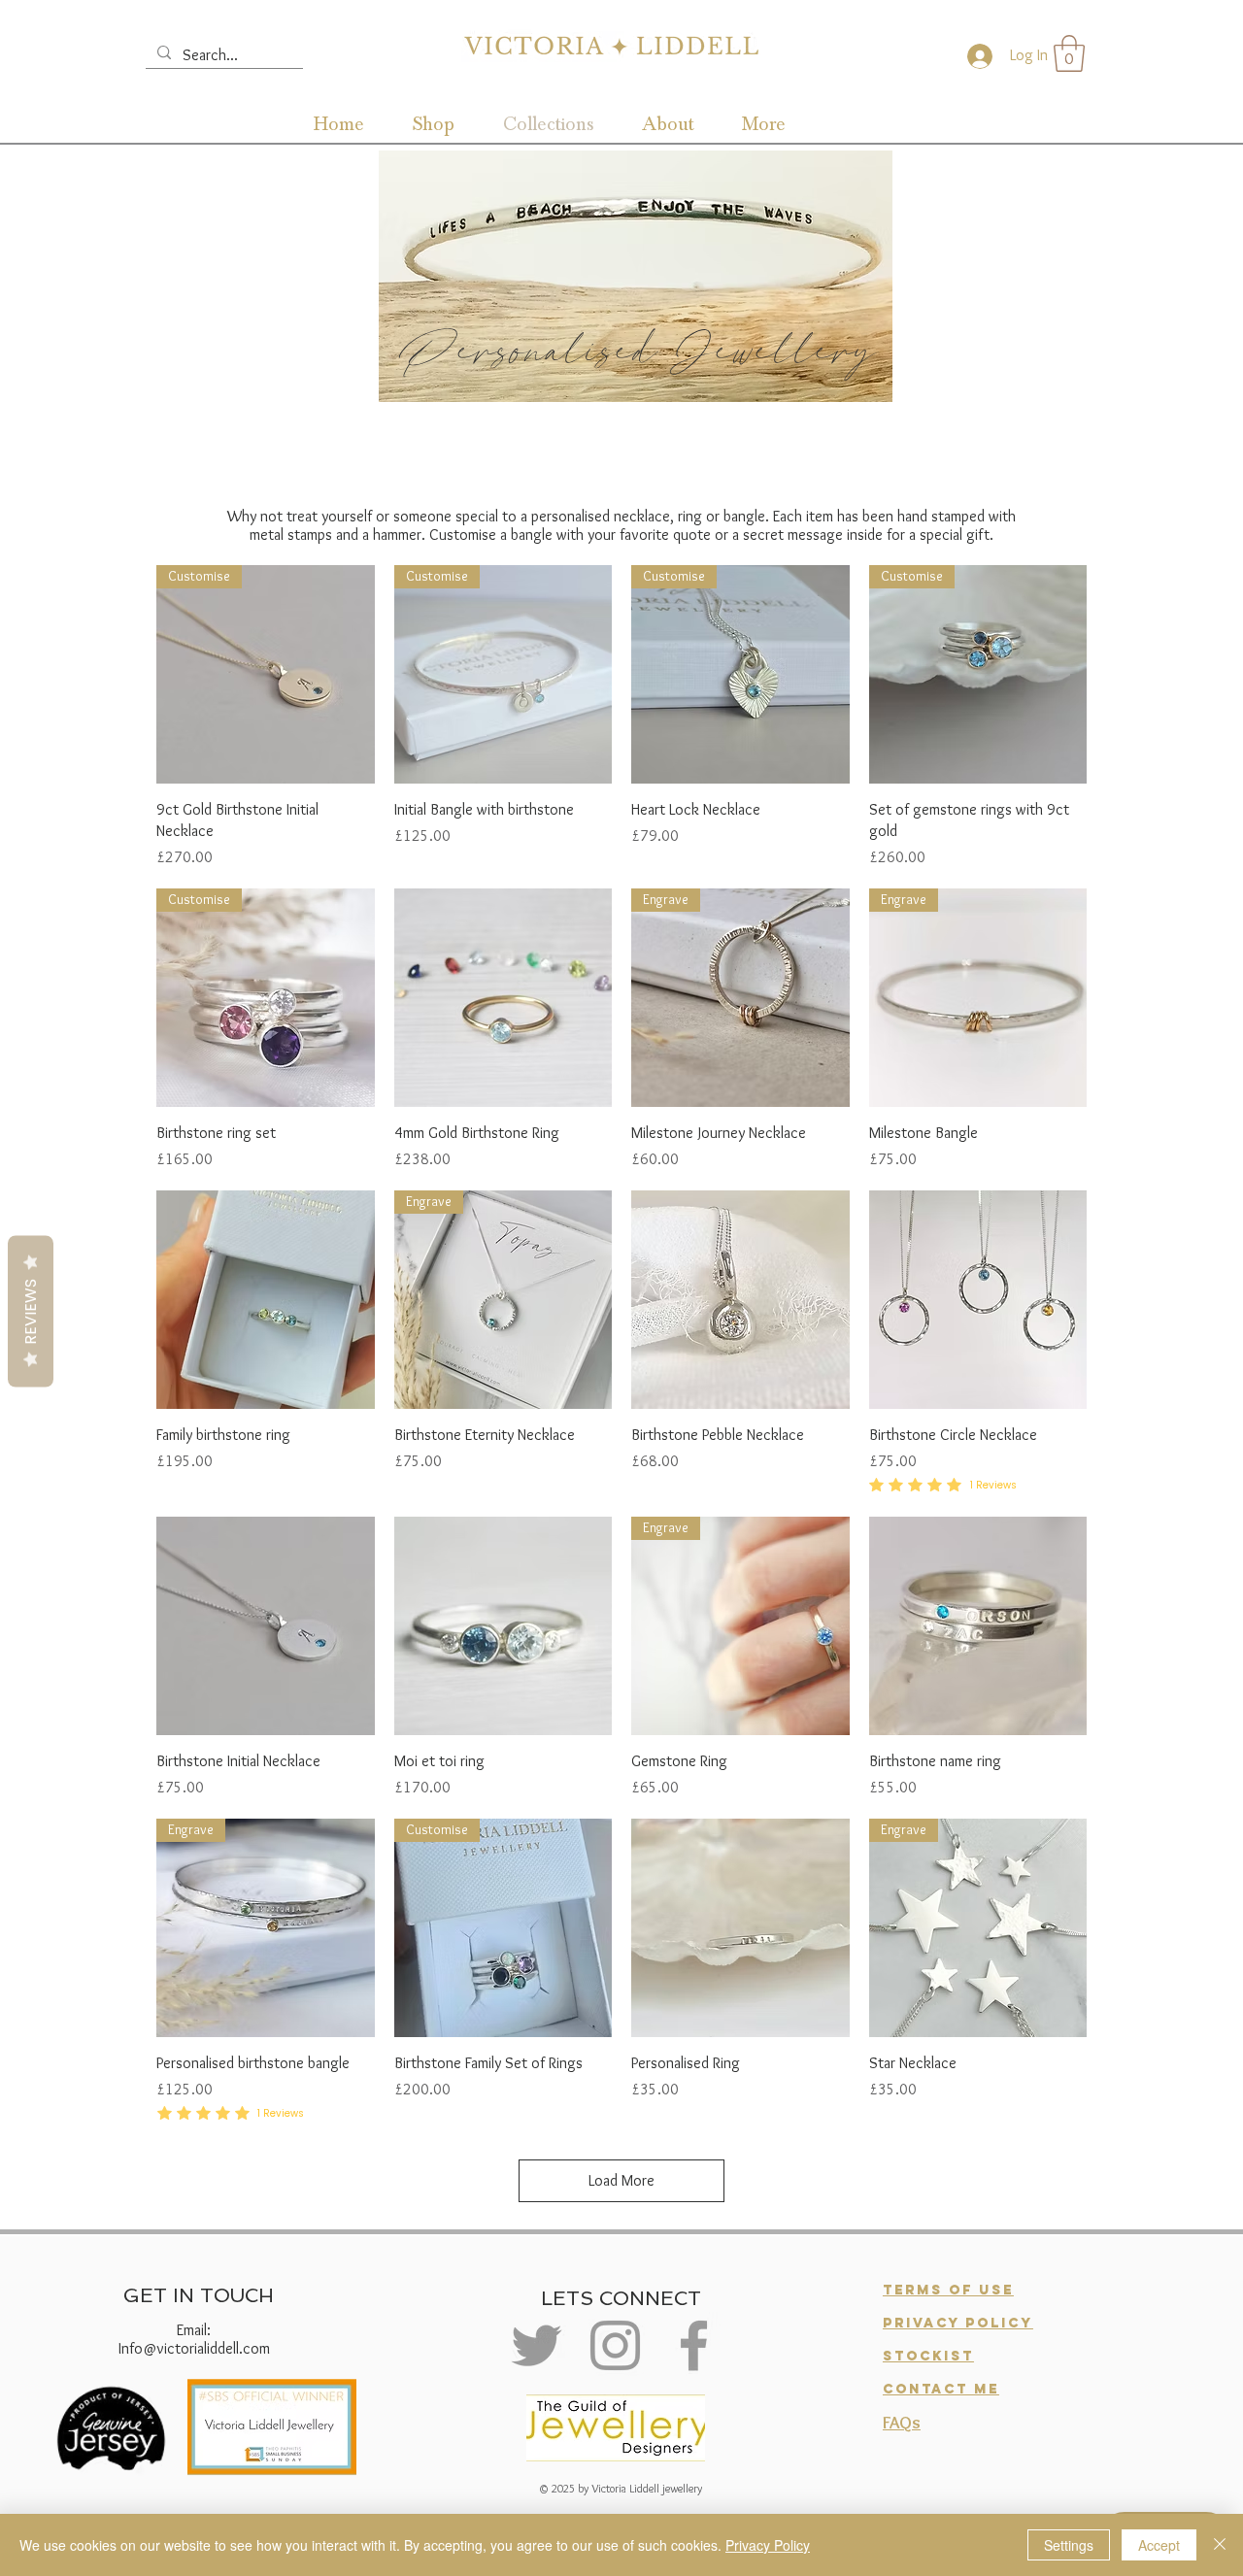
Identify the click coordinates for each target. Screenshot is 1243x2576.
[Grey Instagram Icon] (615, 2345)
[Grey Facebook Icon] (694, 2345)
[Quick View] (504, 998)
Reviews (31, 1311)
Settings (1069, 2545)
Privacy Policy (768, 2545)
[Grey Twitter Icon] (537, 2345)
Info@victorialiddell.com (194, 2348)
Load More (621, 2180)
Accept (1159, 2545)
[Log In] (975, 56)
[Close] (1220, 2545)
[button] (1069, 53)
